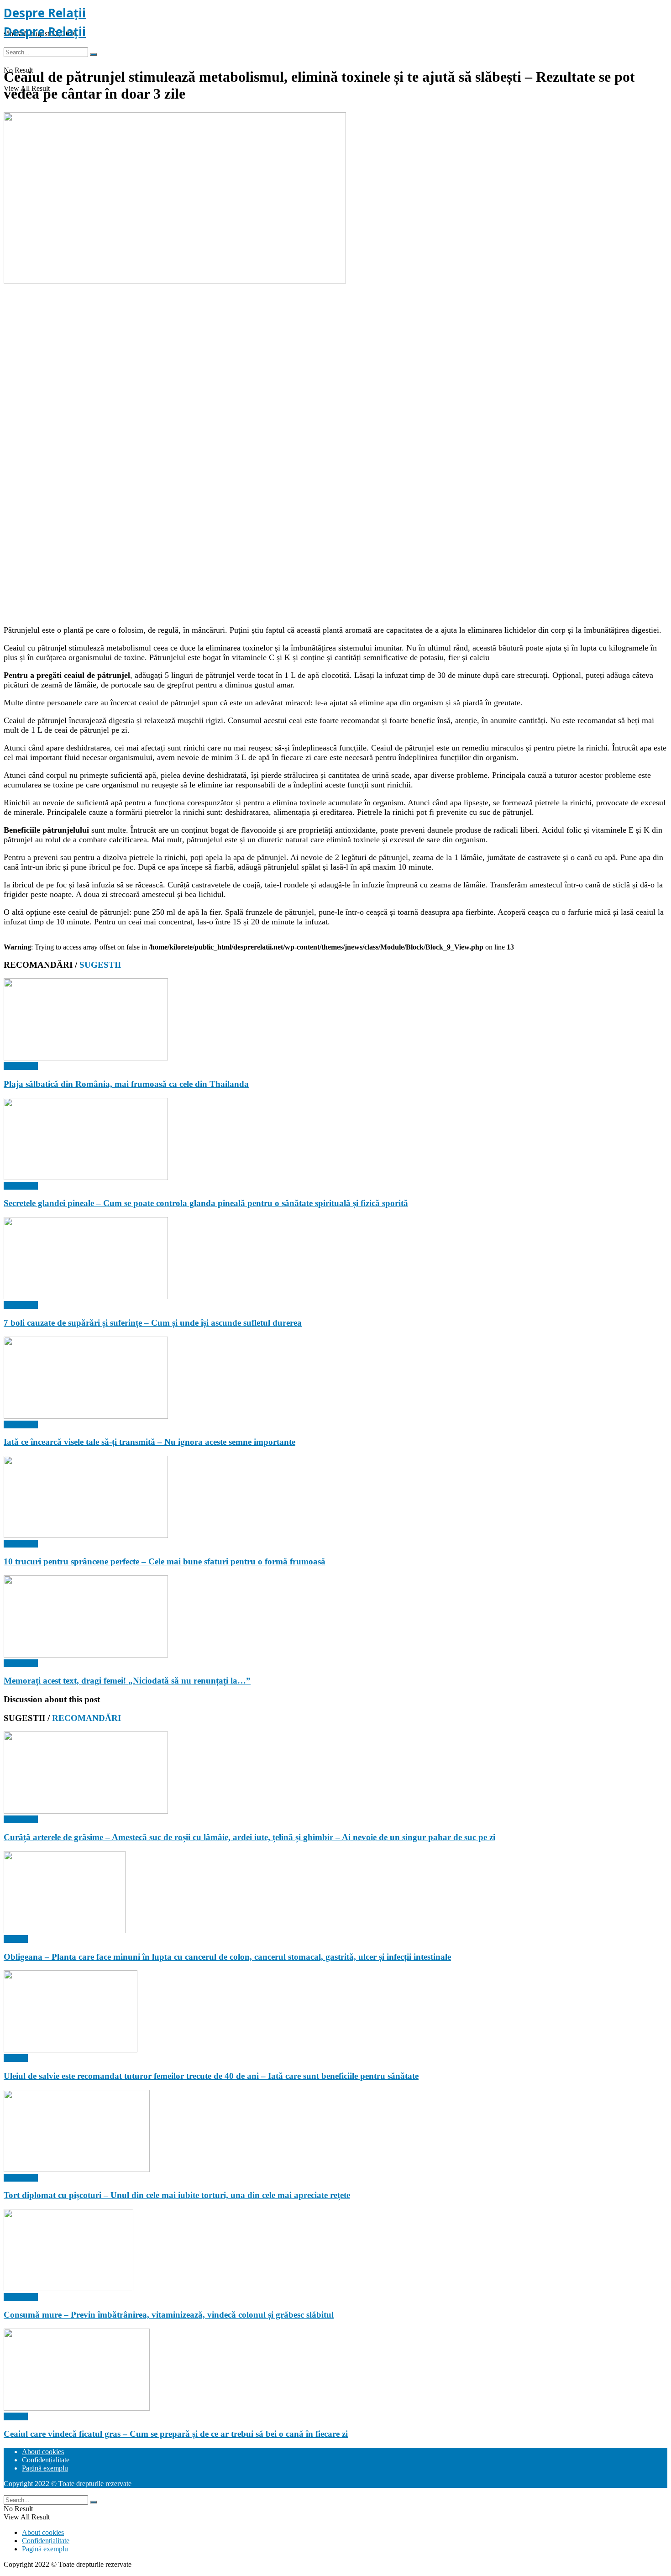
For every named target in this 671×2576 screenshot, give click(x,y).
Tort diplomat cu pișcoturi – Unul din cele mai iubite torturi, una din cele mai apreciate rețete (177, 2195)
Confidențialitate (46, 2460)
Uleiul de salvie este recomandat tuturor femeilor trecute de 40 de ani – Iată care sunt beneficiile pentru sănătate (211, 2076)
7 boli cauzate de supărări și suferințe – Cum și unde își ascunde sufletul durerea (153, 1323)
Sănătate (16, 1939)
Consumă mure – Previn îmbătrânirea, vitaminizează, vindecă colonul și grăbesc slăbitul (169, 2315)
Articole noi (21, 1066)
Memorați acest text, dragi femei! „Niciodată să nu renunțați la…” (127, 1681)
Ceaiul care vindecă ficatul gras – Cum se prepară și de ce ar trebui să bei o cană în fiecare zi (176, 2434)
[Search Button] (94, 54)
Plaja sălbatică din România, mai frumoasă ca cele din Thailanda (126, 1084)
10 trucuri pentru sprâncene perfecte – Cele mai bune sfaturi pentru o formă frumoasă (165, 1561)
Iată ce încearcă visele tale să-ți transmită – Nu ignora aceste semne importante (149, 1442)
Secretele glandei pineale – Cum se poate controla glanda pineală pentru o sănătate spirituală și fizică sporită (206, 1203)
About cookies (43, 2452)
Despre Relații (45, 13)
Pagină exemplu (45, 2468)
